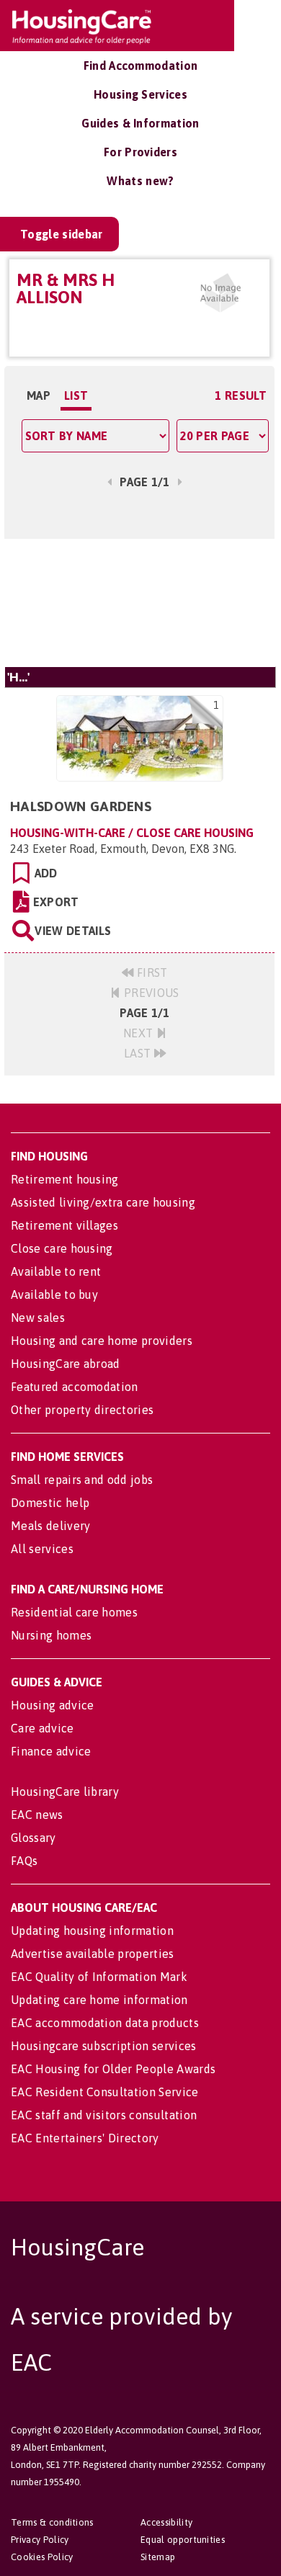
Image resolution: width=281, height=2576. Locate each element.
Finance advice (51, 1751)
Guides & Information (140, 123)
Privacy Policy (40, 2540)
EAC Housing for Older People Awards (113, 2069)
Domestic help (50, 1503)
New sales (38, 1318)
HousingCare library (65, 1792)
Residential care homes (74, 1612)
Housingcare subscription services (104, 2046)
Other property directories (82, 1410)
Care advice (43, 1728)
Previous (150, 993)
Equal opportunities (183, 2540)
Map (39, 395)
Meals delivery (50, 1526)
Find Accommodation (141, 66)
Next (140, 1033)
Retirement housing (65, 1179)
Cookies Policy (42, 2557)
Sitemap (158, 2557)
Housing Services (140, 94)
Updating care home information (99, 2000)
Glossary (34, 1838)
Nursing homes (51, 1635)
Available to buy (54, 1294)
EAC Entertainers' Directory (85, 2138)
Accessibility (166, 2522)
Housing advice (52, 1705)
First (151, 972)
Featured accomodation (75, 1387)
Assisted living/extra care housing (103, 1202)
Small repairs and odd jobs (82, 1480)
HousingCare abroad (66, 1364)
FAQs (24, 1861)
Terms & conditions (52, 2522)
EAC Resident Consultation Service (105, 2092)
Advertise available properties (93, 1954)
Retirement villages (64, 1225)
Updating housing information (92, 1931)
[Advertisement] (139, 603)
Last (139, 1053)
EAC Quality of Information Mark (99, 1977)
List (76, 395)
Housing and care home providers (102, 1341)
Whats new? (140, 181)
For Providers (140, 152)
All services (42, 1549)
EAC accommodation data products (105, 2023)
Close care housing (62, 1248)
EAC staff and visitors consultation (104, 2115)
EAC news (37, 1815)
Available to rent (56, 1271)
